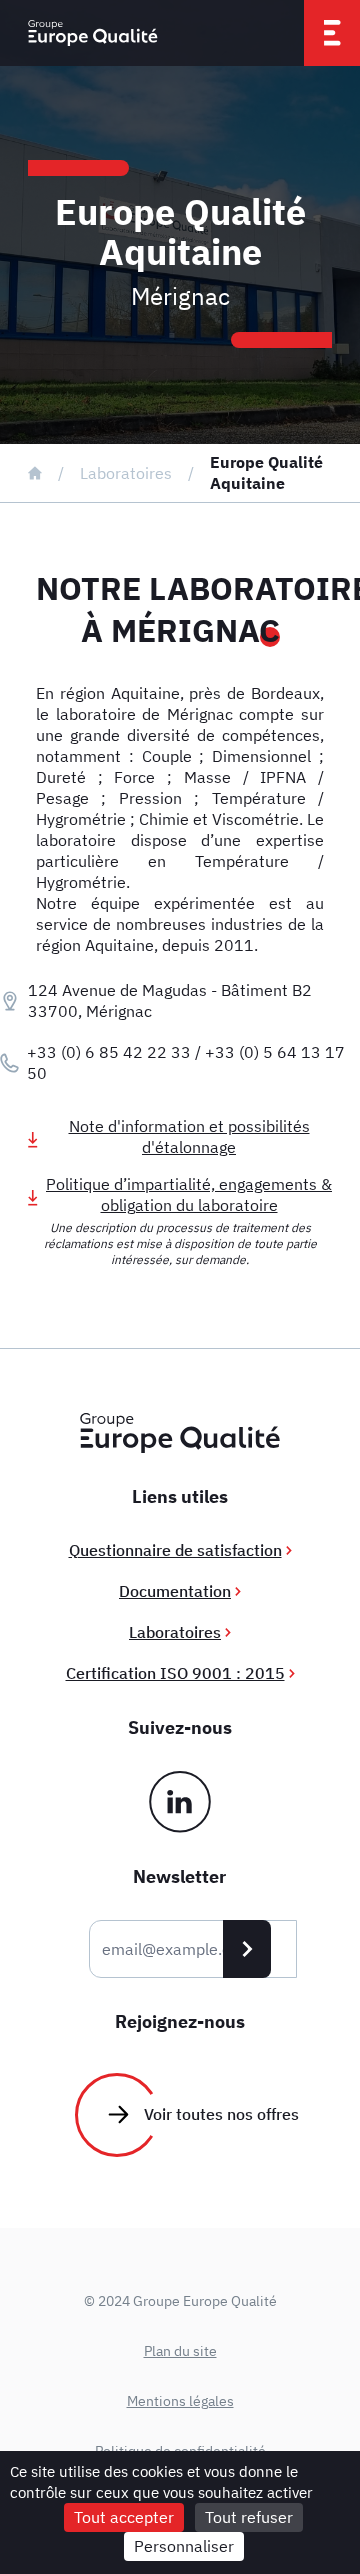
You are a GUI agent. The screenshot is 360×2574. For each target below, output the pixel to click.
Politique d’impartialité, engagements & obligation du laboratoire (189, 1194)
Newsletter (179, 1876)
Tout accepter (124, 2517)
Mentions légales (180, 2401)
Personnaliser (184, 2546)
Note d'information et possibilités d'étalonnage (189, 1136)
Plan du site (180, 2351)
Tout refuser (249, 2517)
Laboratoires (126, 473)
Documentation (175, 1591)
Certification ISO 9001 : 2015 (175, 1673)
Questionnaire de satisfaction (175, 1550)
